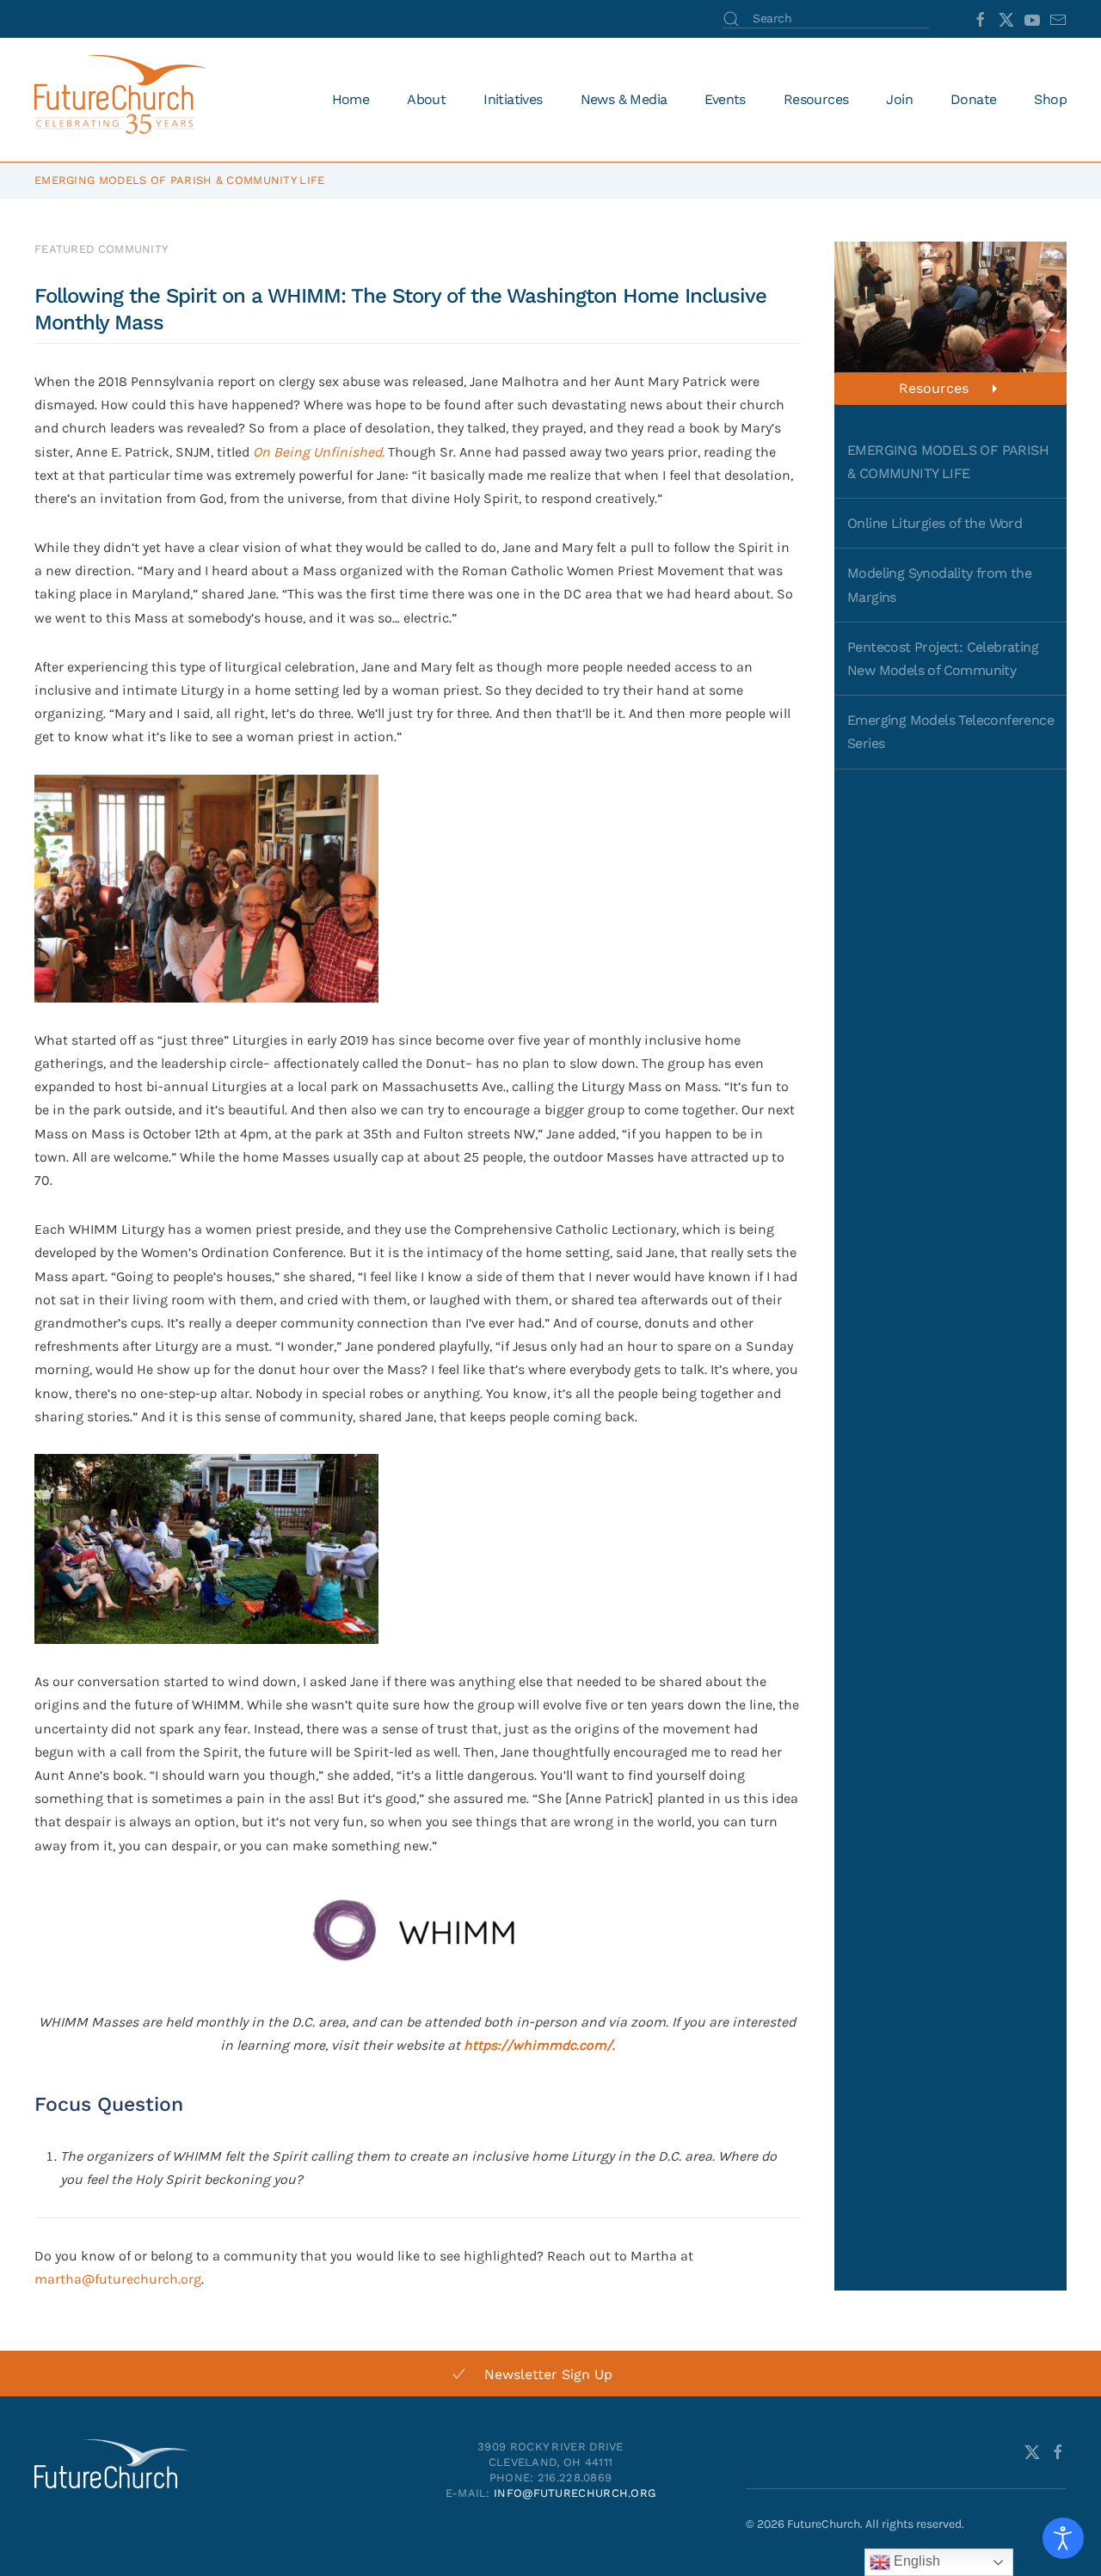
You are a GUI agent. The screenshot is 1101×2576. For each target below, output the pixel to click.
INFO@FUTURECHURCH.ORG (575, 2493)
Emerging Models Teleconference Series (950, 732)
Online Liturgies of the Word (935, 523)
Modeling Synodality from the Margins (939, 585)
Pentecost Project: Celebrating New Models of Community (943, 659)
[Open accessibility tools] (1063, 2538)
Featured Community (101, 249)
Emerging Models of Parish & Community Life (180, 180)
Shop (1050, 99)
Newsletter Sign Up (548, 2374)
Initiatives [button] (513, 99)
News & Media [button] (624, 99)
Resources (934, 388)
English (915, 2561)
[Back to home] (123, 100)
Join (899, 99)
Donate (973, 99)
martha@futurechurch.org (118, 2279)
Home (351, 99)
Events (725, 99)
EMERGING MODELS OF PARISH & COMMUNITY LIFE (948, 462)
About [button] (426, 99)
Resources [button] (816, 99)
